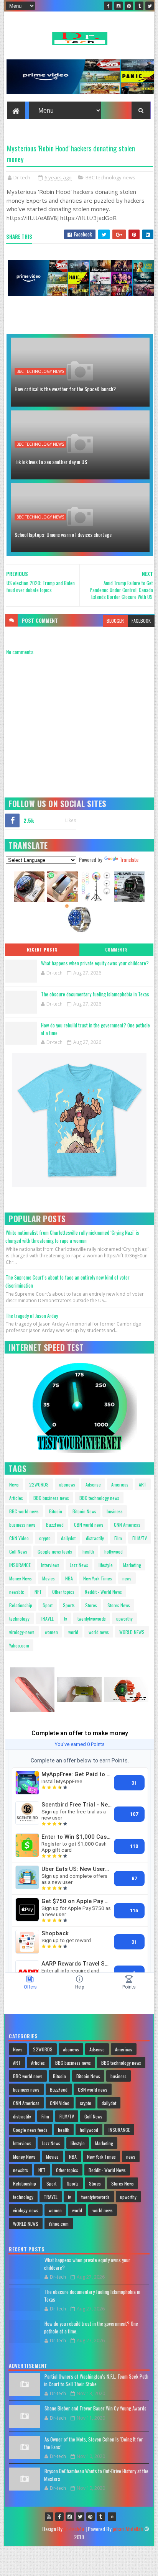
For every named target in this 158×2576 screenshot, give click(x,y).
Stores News (119, 1605)
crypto (45, 1538)
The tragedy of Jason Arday (32, 1316)
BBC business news (51, 1498)
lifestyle (106, 1565)
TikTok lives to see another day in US (51, 462)
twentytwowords (92, 1619)
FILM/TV (140, 1538)
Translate (129, 859)
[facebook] (108, 6)
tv (66, 1619)
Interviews (50, 1565)
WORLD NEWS (132, 1632)
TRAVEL (47, 1619)
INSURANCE (20, 1565)
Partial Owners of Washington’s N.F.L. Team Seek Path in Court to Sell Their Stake (96, 2380)
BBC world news (24, 1511)
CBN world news (89, 1525)
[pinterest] (129, 6)
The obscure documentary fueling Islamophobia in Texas (95, 994)
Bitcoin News (84, 1511)
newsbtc (17, 1592)
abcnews (67, 1484)
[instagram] (118, 6)
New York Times (98, 1578)
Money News (21, 1578)
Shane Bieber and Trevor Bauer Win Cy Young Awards (95, 2408)
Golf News (18, 1551)
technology (19, 1619)
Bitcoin (56, 1511)
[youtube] (49, 2517)
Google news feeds (55, 1551)
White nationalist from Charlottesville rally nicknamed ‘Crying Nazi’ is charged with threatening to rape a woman (72, 1236)
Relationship (21, 1605)
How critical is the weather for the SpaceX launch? (65, 389)
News (14, 1484)
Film (118, 1538)
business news (22, 1525)
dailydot (68, 1538)
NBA (69, 1578)
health (88, 1551)
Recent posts (42, 950)
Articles (16, 1498)
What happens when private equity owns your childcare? (95, 963)
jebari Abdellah (128, 2529)
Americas (120, 1484)
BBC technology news (110, 177)
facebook (141, 621)
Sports (69, 1605)
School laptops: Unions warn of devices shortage (63, 534)
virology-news (22, 1632)
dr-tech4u (74, 2529)
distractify (95, 1538)
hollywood (114, 1551)
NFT (38, 1592)
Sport (48, 1605)
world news (99, 1632)
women (51, 1632)
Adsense (93, 1484)
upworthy (124, 1619)
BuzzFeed (55, 1525)
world (73, 1632)
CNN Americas (127, 1525)
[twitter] (150, 6)
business (115, 1511)
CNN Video (19, 1538)
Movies (49, 1578)
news (127, 1578)
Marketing (132, 1565)
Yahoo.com (19, 1645)
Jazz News (79, 1565)
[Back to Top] (112, 2517)
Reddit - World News (103, 1592)
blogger (115, 621)
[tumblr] (139, 6)
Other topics (63, 1592)
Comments (116, 950)
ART (143, 1484)
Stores (91, 1605)
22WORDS (39, 1484)
